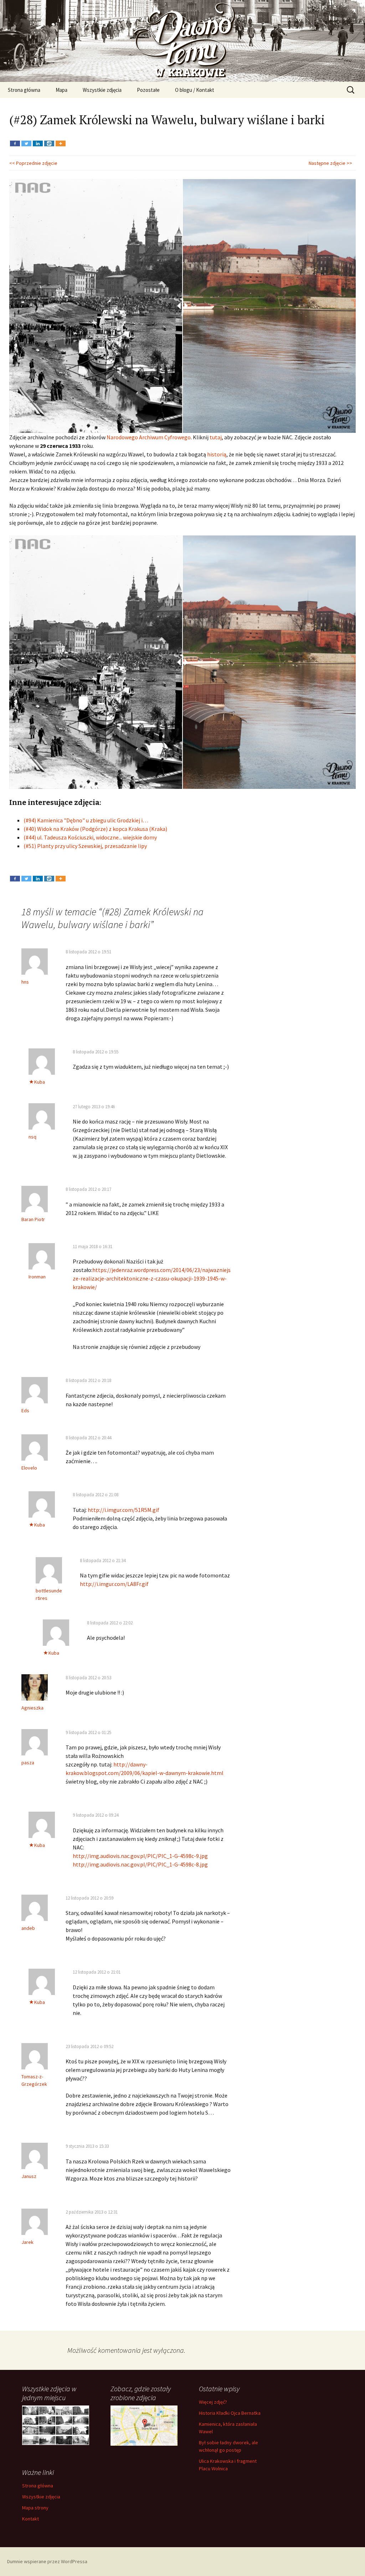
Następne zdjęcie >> (330, 163)
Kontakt (30, 2519)
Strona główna (24, 90)
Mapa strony (35, 2508)
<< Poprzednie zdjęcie (33, 163)
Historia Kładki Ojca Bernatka (230, 2413)
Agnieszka (32, 1708)
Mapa (61, 90)
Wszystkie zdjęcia (102, 90)
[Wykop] (49, 138)
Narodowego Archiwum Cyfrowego (149, 437)
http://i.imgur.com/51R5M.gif (124, 1510)
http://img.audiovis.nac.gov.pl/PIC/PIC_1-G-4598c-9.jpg (140, 1856)
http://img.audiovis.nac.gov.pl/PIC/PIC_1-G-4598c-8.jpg (140, 1864)
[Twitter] (26, 138)
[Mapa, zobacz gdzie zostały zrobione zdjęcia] (144, 2425)
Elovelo (29, 1468)
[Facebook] (15, 138)
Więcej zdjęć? (213, 2402)
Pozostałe (148, 90)
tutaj (216, 437)
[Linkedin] (38, 138)
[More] (61, 138)
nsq (32, 1137)
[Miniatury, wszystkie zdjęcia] (56, 2425)
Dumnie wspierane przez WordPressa (47, 2561)
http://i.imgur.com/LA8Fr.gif (114, 1584)
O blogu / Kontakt (195, 90)
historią (217, 454)
